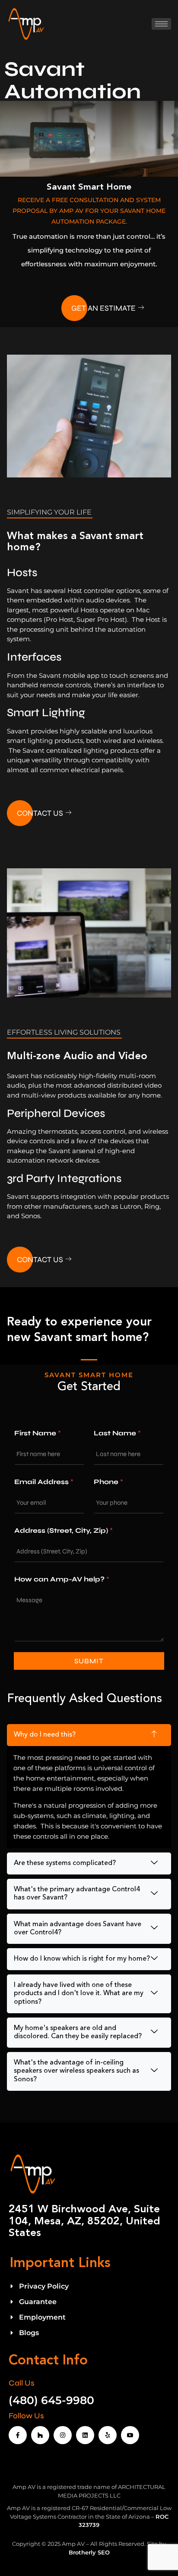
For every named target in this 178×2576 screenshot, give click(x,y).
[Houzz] (40, 2435)
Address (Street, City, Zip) (64, 1530)
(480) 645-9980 (51, 2400)
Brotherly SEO (89, 2552)
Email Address (44, 1482)
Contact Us (40, 813)
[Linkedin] (85, 2435)
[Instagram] (63, 2435)
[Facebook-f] (18, 2435)
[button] (89, 1735)
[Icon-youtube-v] (130, 2435)
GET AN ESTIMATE (103, 308)
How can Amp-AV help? (62, 1579)
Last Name (117, 1433)
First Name (38, 1433)
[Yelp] (108, 2435)
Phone (108, 1482)
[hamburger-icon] (161, 24)
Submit (89, 1661)
